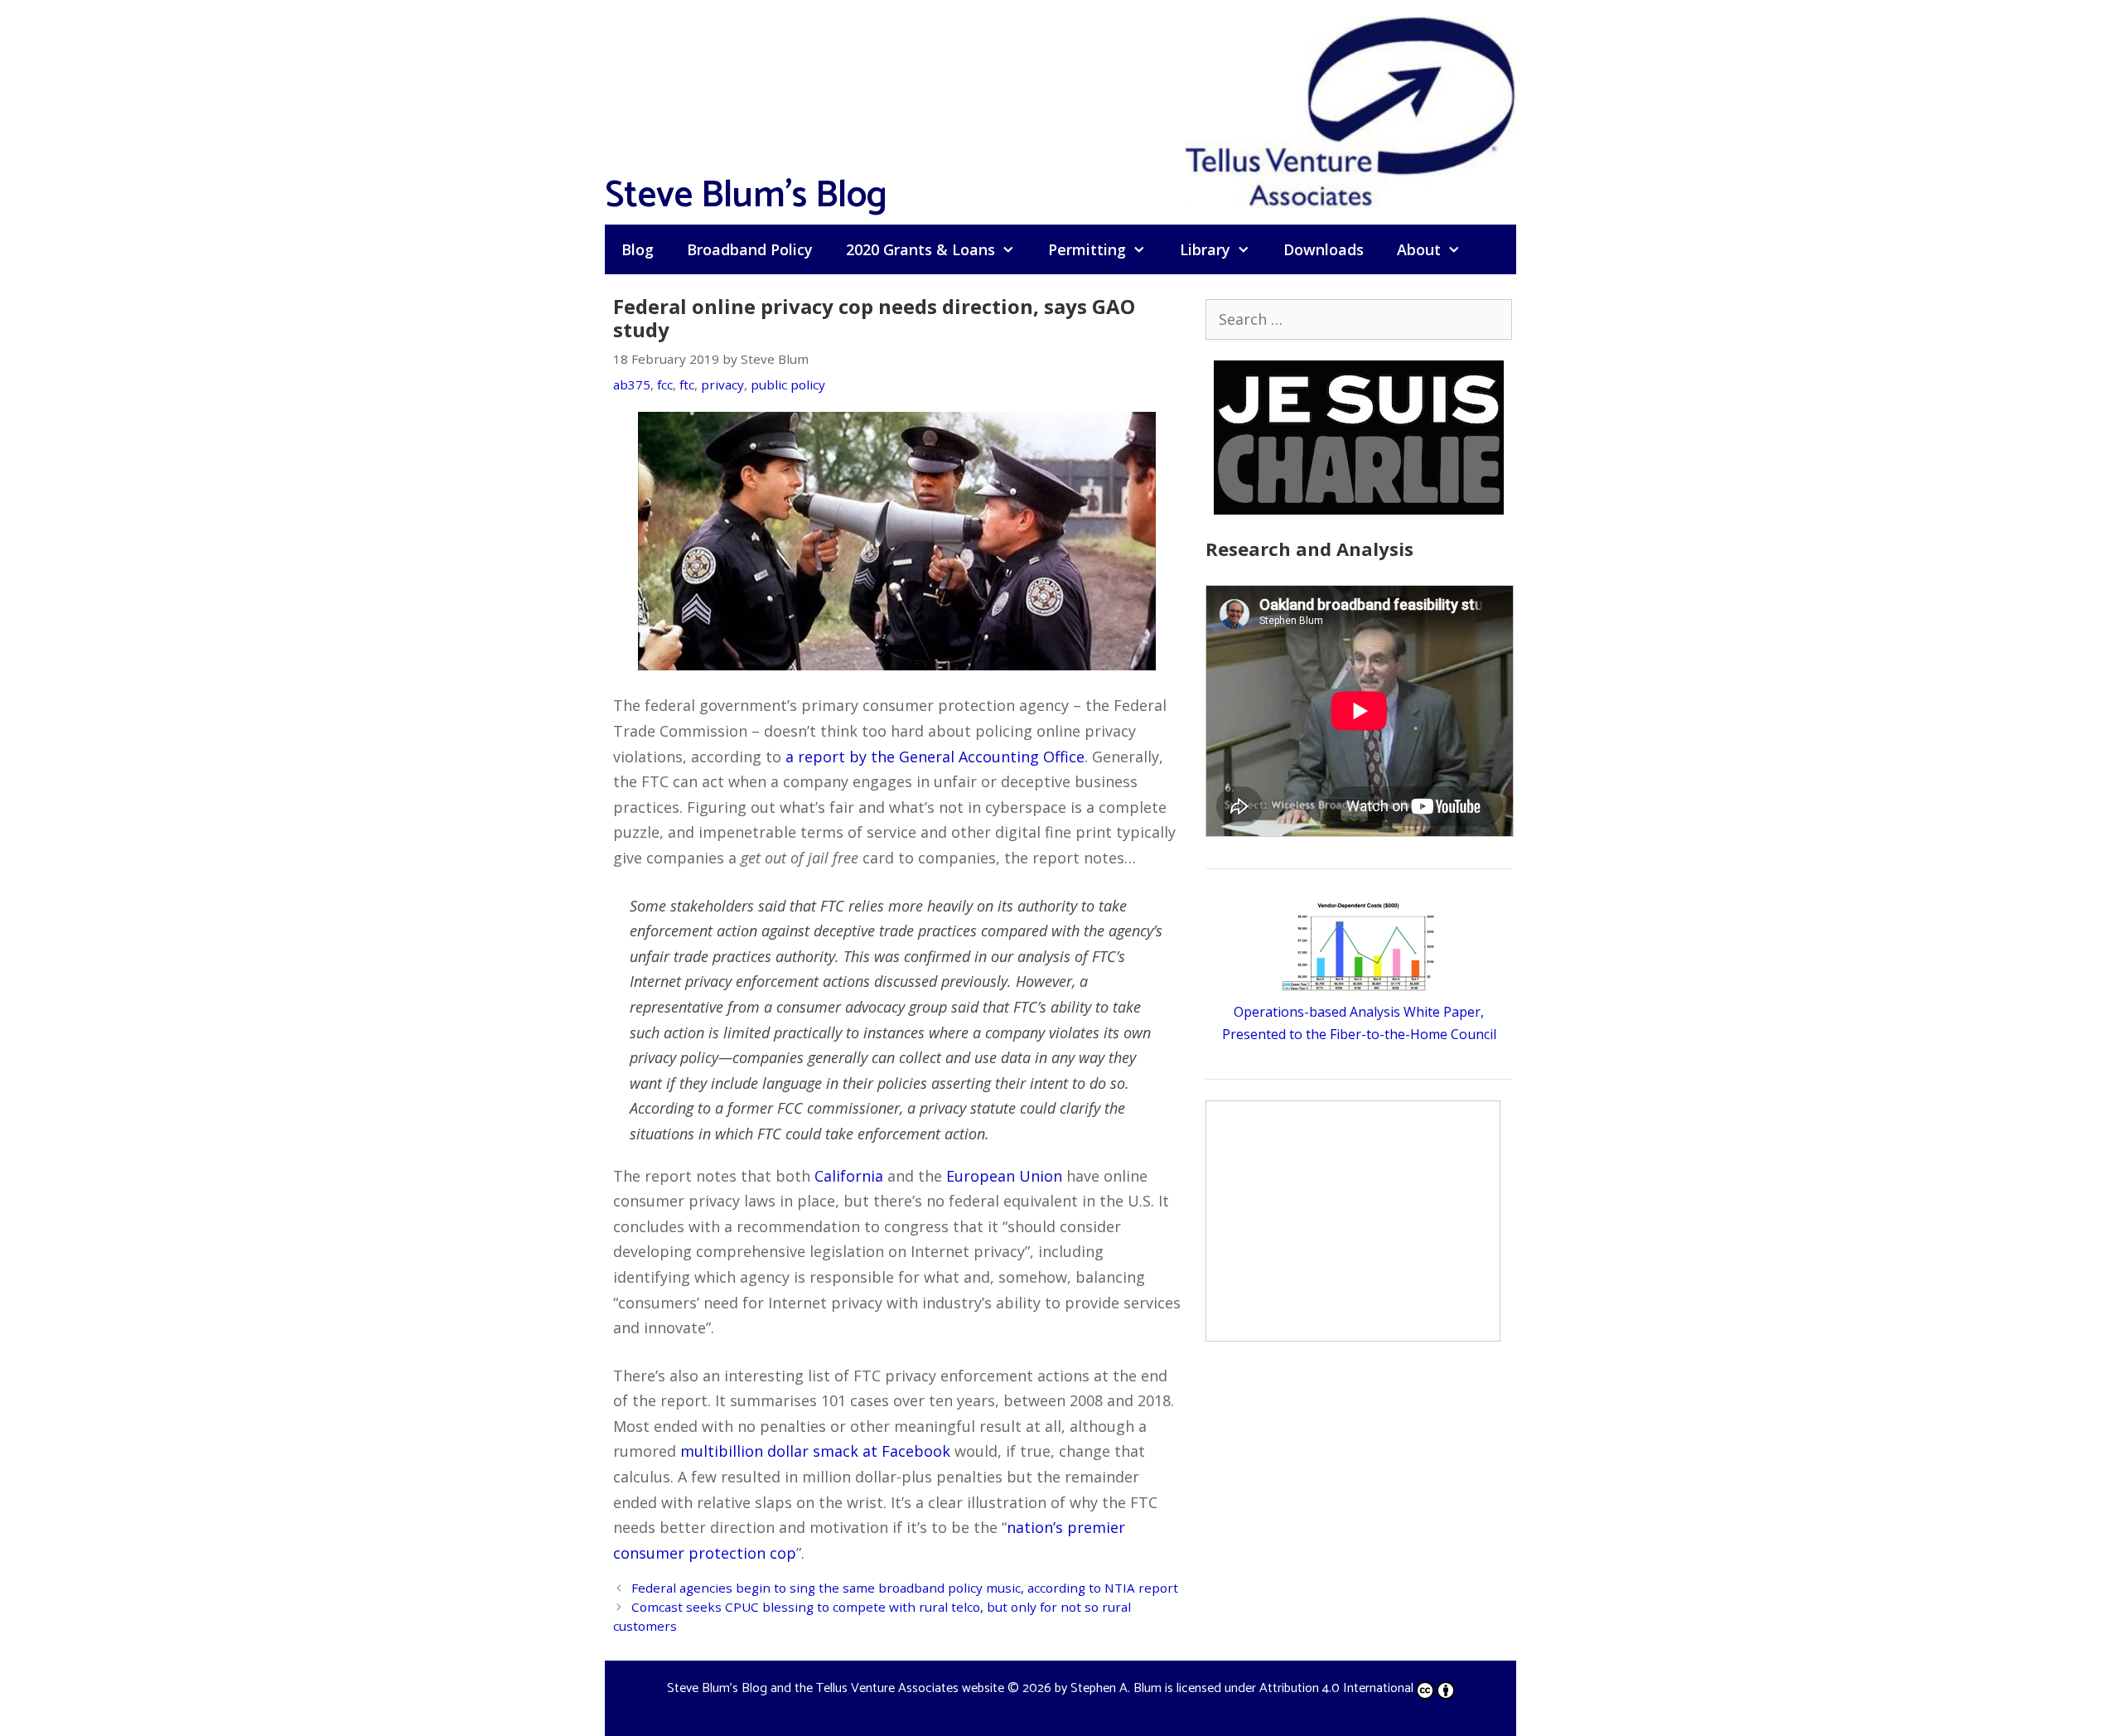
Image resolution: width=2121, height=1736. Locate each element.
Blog (638, 249)
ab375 (632, 384)
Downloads (1324, 249)
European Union (1004, 1176)
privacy (722, 384)
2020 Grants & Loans (920, 249)
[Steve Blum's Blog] (1350, 110)
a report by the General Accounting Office (935, 757)
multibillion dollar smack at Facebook (815, 1451)
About (1419, 249)
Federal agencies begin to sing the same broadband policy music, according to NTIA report (905, 1588)
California (849, 1176)
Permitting (1087, 249)
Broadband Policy (750, 249)
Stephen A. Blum (1116, 1688)
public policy (788, 384)
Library (1205, 249)
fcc (665, 384)
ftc (687, 384)
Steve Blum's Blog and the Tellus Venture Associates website (836, 1688)
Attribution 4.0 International (1336, 1688)
